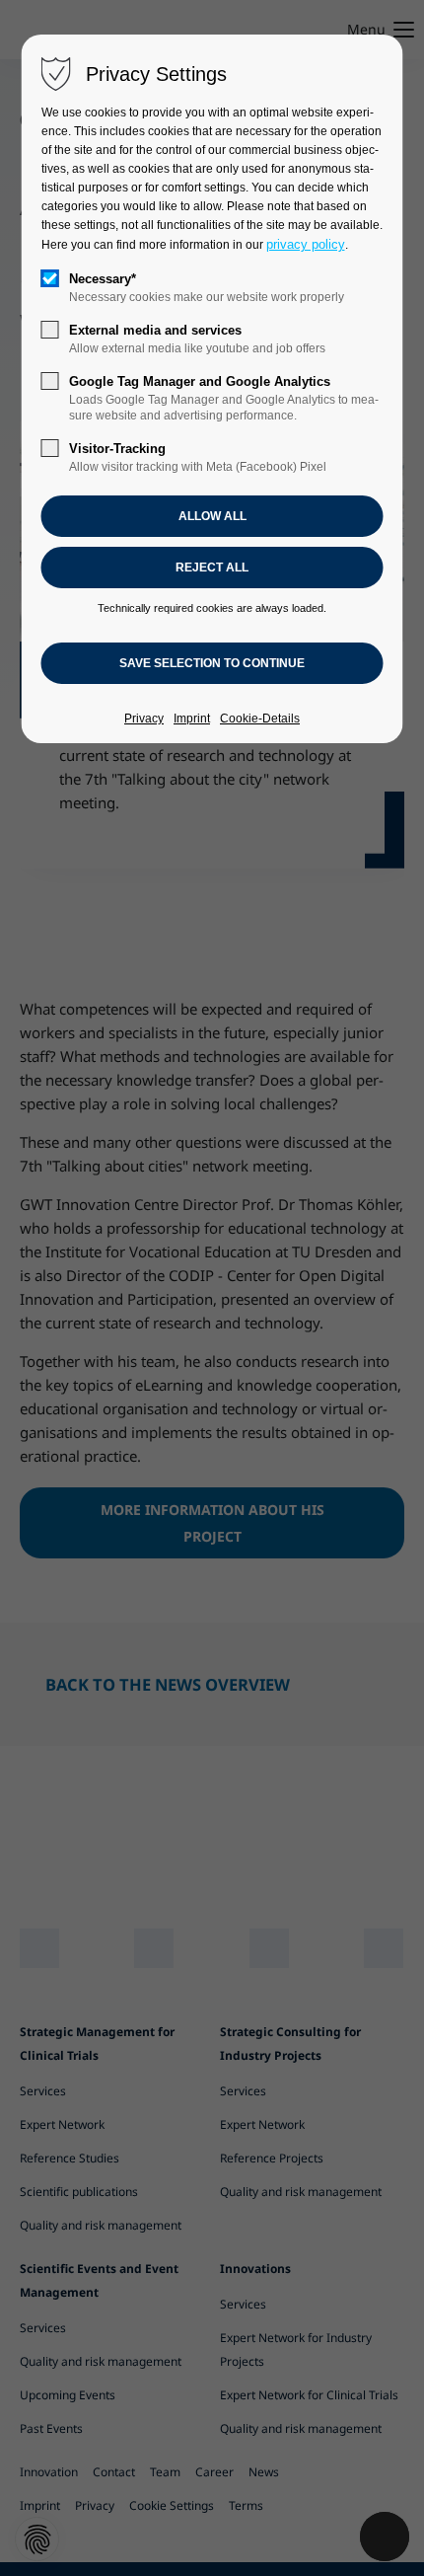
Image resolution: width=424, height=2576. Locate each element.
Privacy (144, 719)
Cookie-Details (260, 719)
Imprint (192, 719)
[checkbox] (50, 278)
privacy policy (306, 244)
